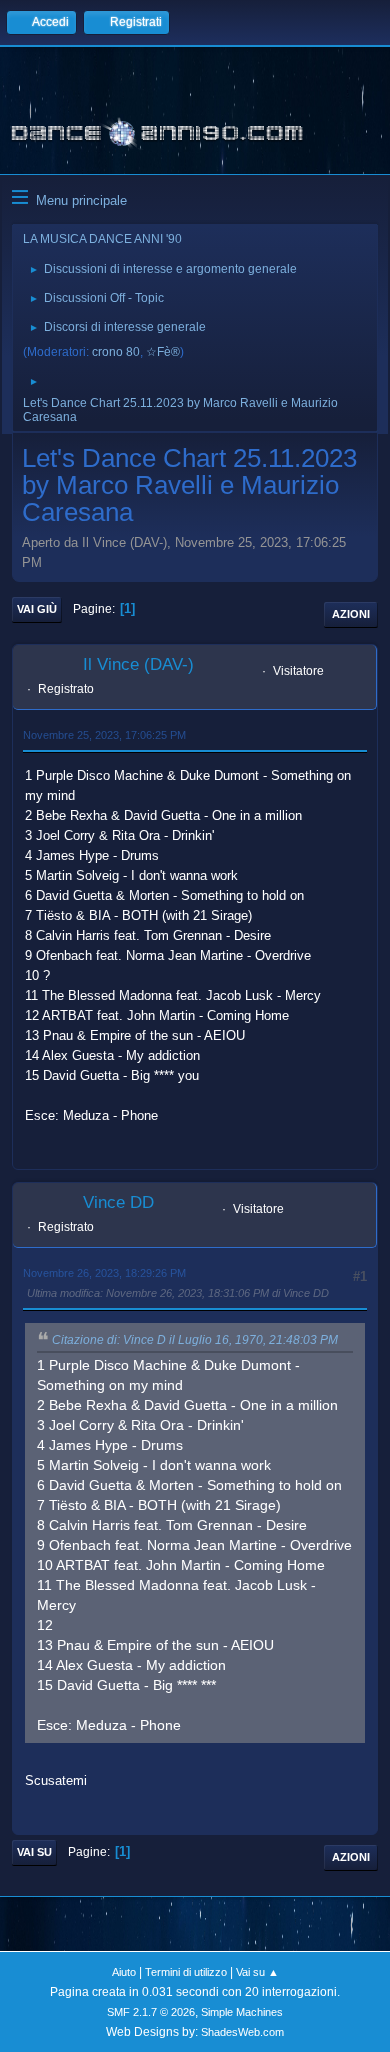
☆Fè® (163, 352)
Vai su (34, 1852)
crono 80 (116, 352)
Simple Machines (242, 2012)
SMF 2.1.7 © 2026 (151, 2012)
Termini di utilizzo (186, 1972)
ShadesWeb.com (242, 2032)
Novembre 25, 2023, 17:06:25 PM (104, 735)
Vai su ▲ (257, 1972)
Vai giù (37, 609)
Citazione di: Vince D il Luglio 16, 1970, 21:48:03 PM (195, 1340)
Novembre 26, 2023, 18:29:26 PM (104, 1273)
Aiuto (124, 1972)
